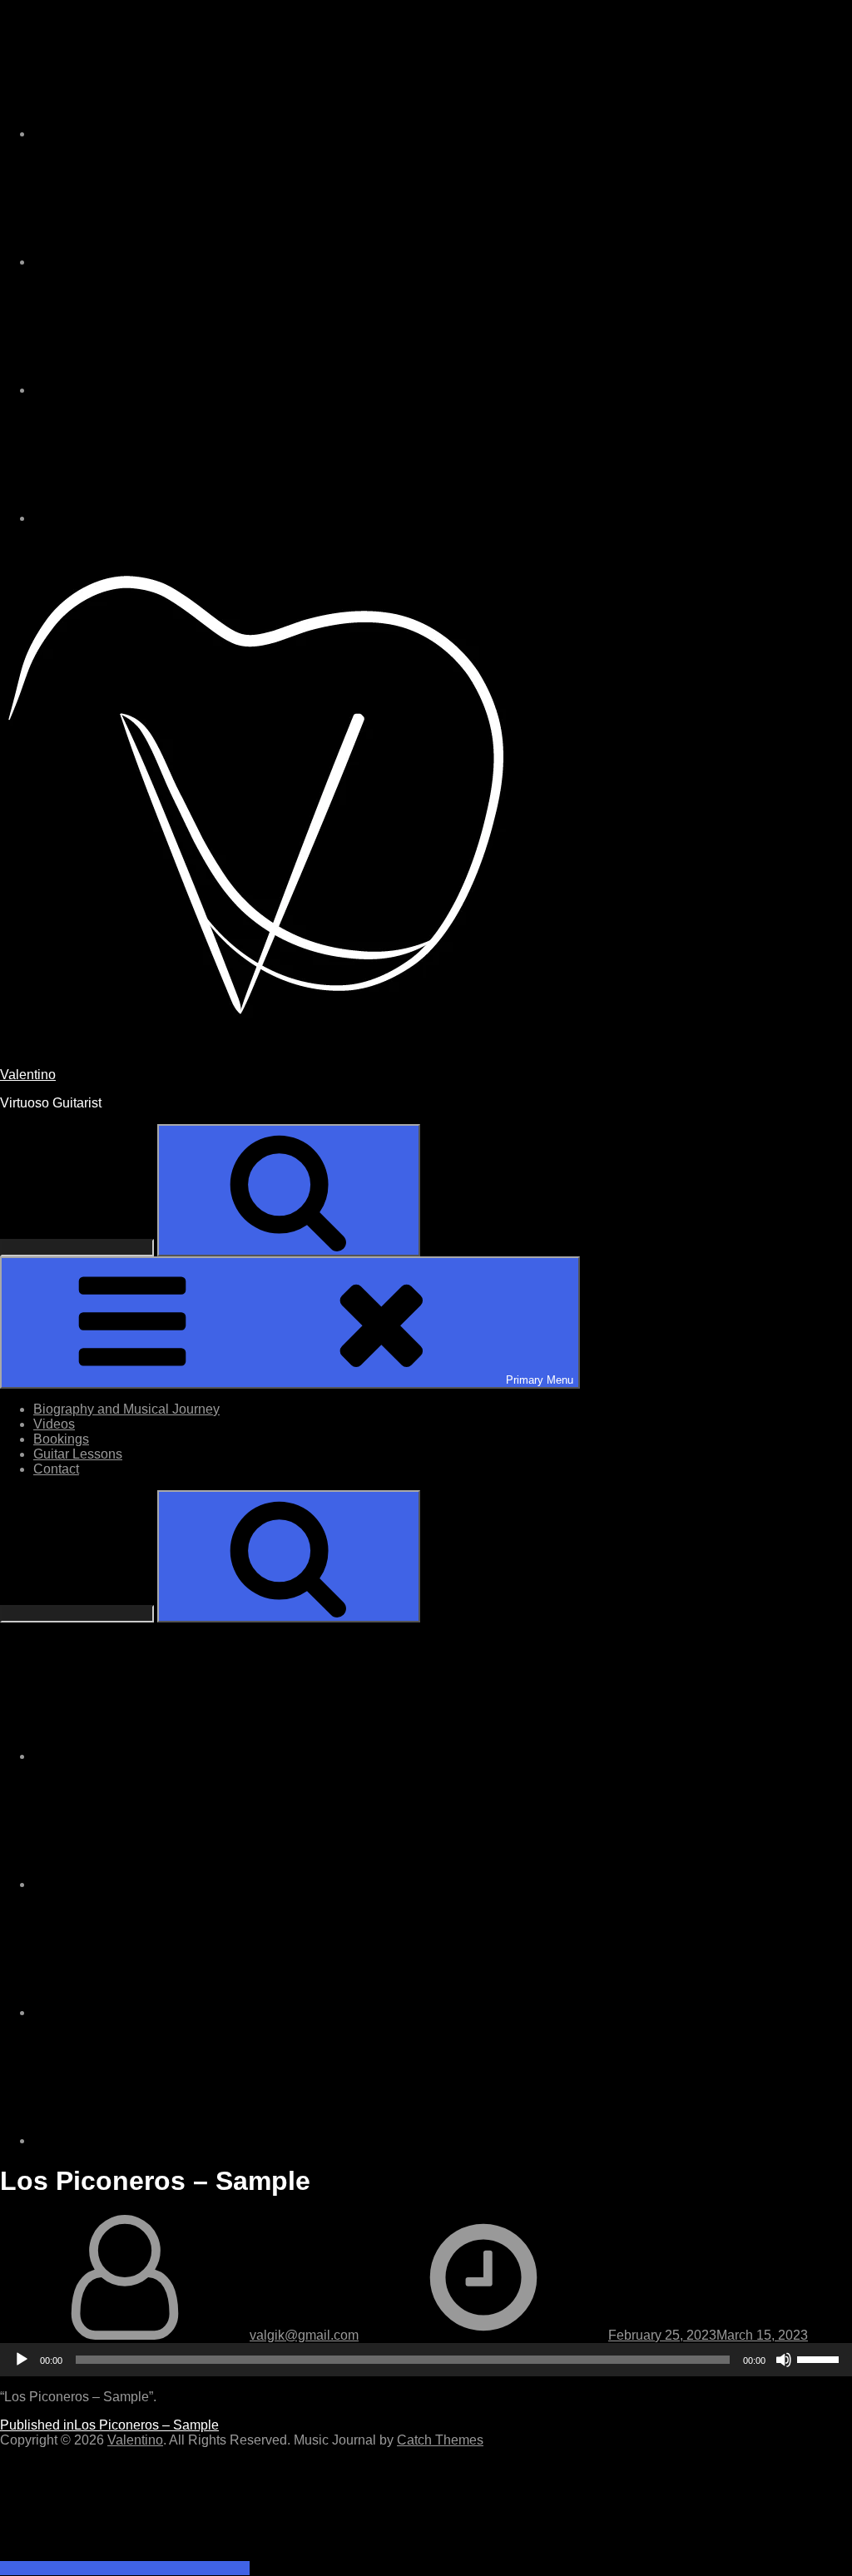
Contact (56, 1469)
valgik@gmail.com (304, 2335)
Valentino (28, 1075)
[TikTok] (158, 262)
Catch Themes (440, 2440)
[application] (426, 2360)
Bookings (61, 1439)
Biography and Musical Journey (126, 1409)
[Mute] (784, 2360)
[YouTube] (158, 518)
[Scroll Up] (125, 2568)
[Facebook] (158, 390)
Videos (54, 1424)
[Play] (22, 2360)
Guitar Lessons (78, 1454)
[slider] (820, 2358)
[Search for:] (79, 1247)
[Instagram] (158, 134)
